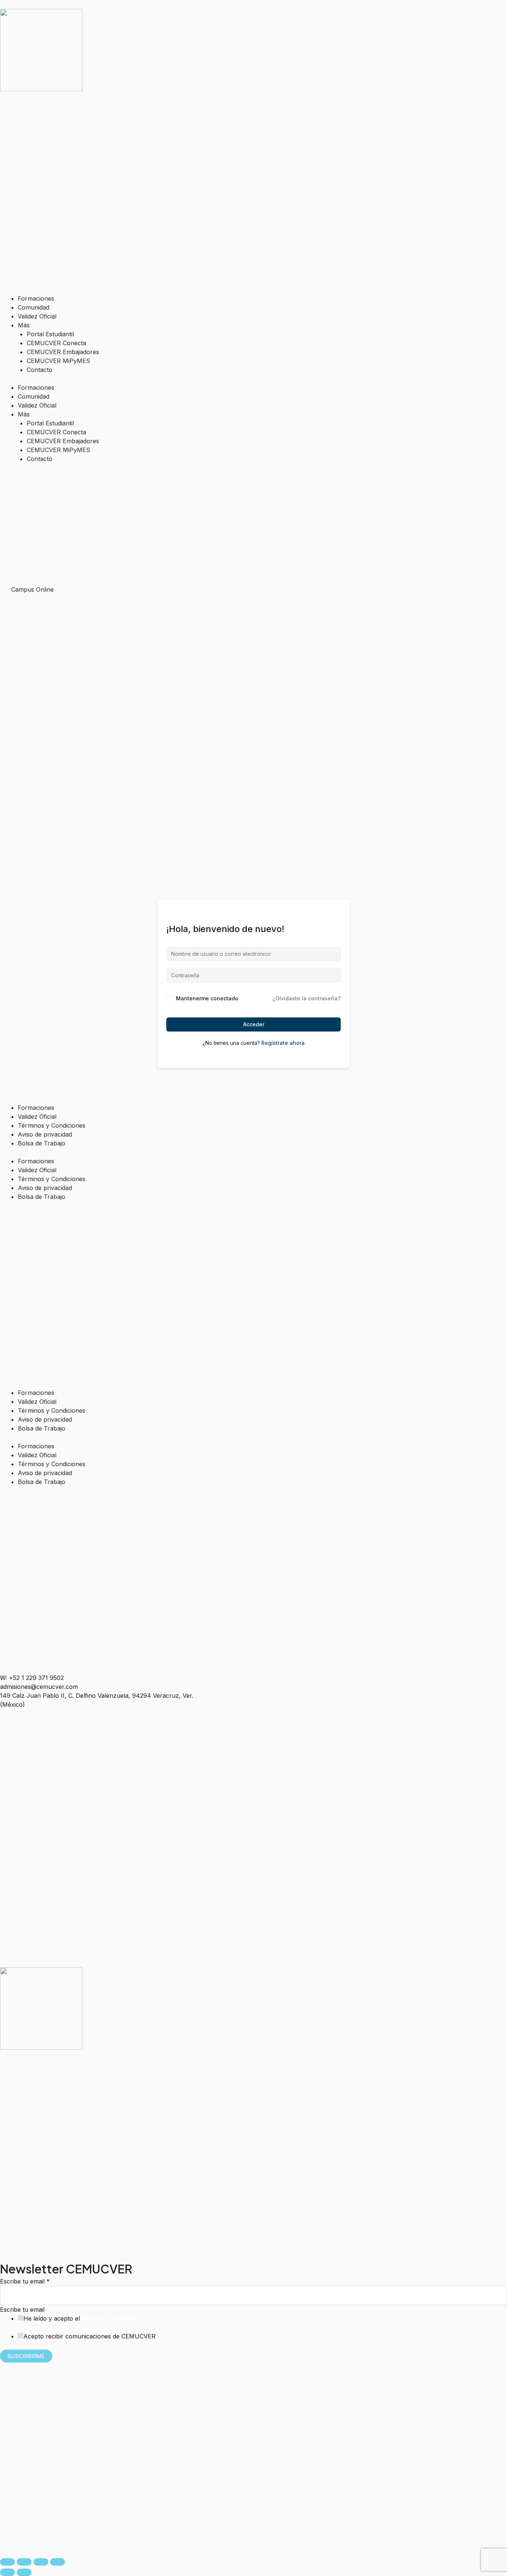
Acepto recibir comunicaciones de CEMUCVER (89, 2336)
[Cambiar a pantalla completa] (24, 2562)
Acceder (254, 1024)
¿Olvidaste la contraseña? (307, 998)
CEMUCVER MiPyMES (58, 361)
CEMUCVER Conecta (56, 343)
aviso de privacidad (108, 2318)
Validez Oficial (37, 316)
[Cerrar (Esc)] (58, 2562)
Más (24, 325)
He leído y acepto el (79, 2318)
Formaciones (36, 298)
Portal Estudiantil (50, 334)
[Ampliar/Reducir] (7, 2562)
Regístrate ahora (283, 1043)
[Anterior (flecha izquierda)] (7, 2572)
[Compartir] (41, 2562)
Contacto (40, 370)
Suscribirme (26, 2356)
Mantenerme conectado (207, 998)
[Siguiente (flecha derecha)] (24, 2572)
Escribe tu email (25, 2281)
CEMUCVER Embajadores (63, 352)
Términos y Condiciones (52, 1125)
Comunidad (34, 307)
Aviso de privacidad (45, 1134)
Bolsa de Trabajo (42, 1143)
